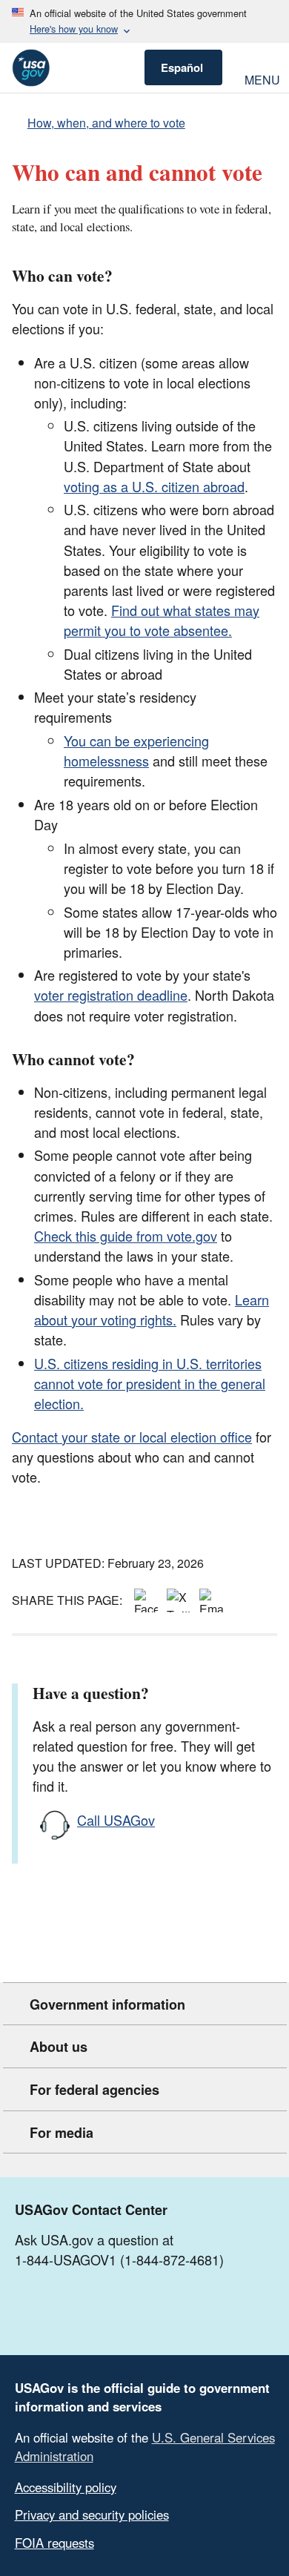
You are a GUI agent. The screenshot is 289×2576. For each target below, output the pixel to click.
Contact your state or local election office (132, 1437)
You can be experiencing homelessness (136, 751)
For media (62, 2133)
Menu (261, 78)
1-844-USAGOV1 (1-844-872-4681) (119, 2259)
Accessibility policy (66, 2487)
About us (59, 2047)
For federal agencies (94, 2090)
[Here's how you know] (144, 21)
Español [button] (182, 67)
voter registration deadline (111, 995)
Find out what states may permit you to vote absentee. (162, 620)
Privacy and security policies (92, 2514)
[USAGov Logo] (31, 68)
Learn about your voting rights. (152, 1309)
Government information (107, 2004)
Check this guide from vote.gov (126, 1236)
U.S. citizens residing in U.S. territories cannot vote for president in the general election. (150, 1383)
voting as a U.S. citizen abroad (154, 486)
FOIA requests (54, 2543)
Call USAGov (116, 1820)
